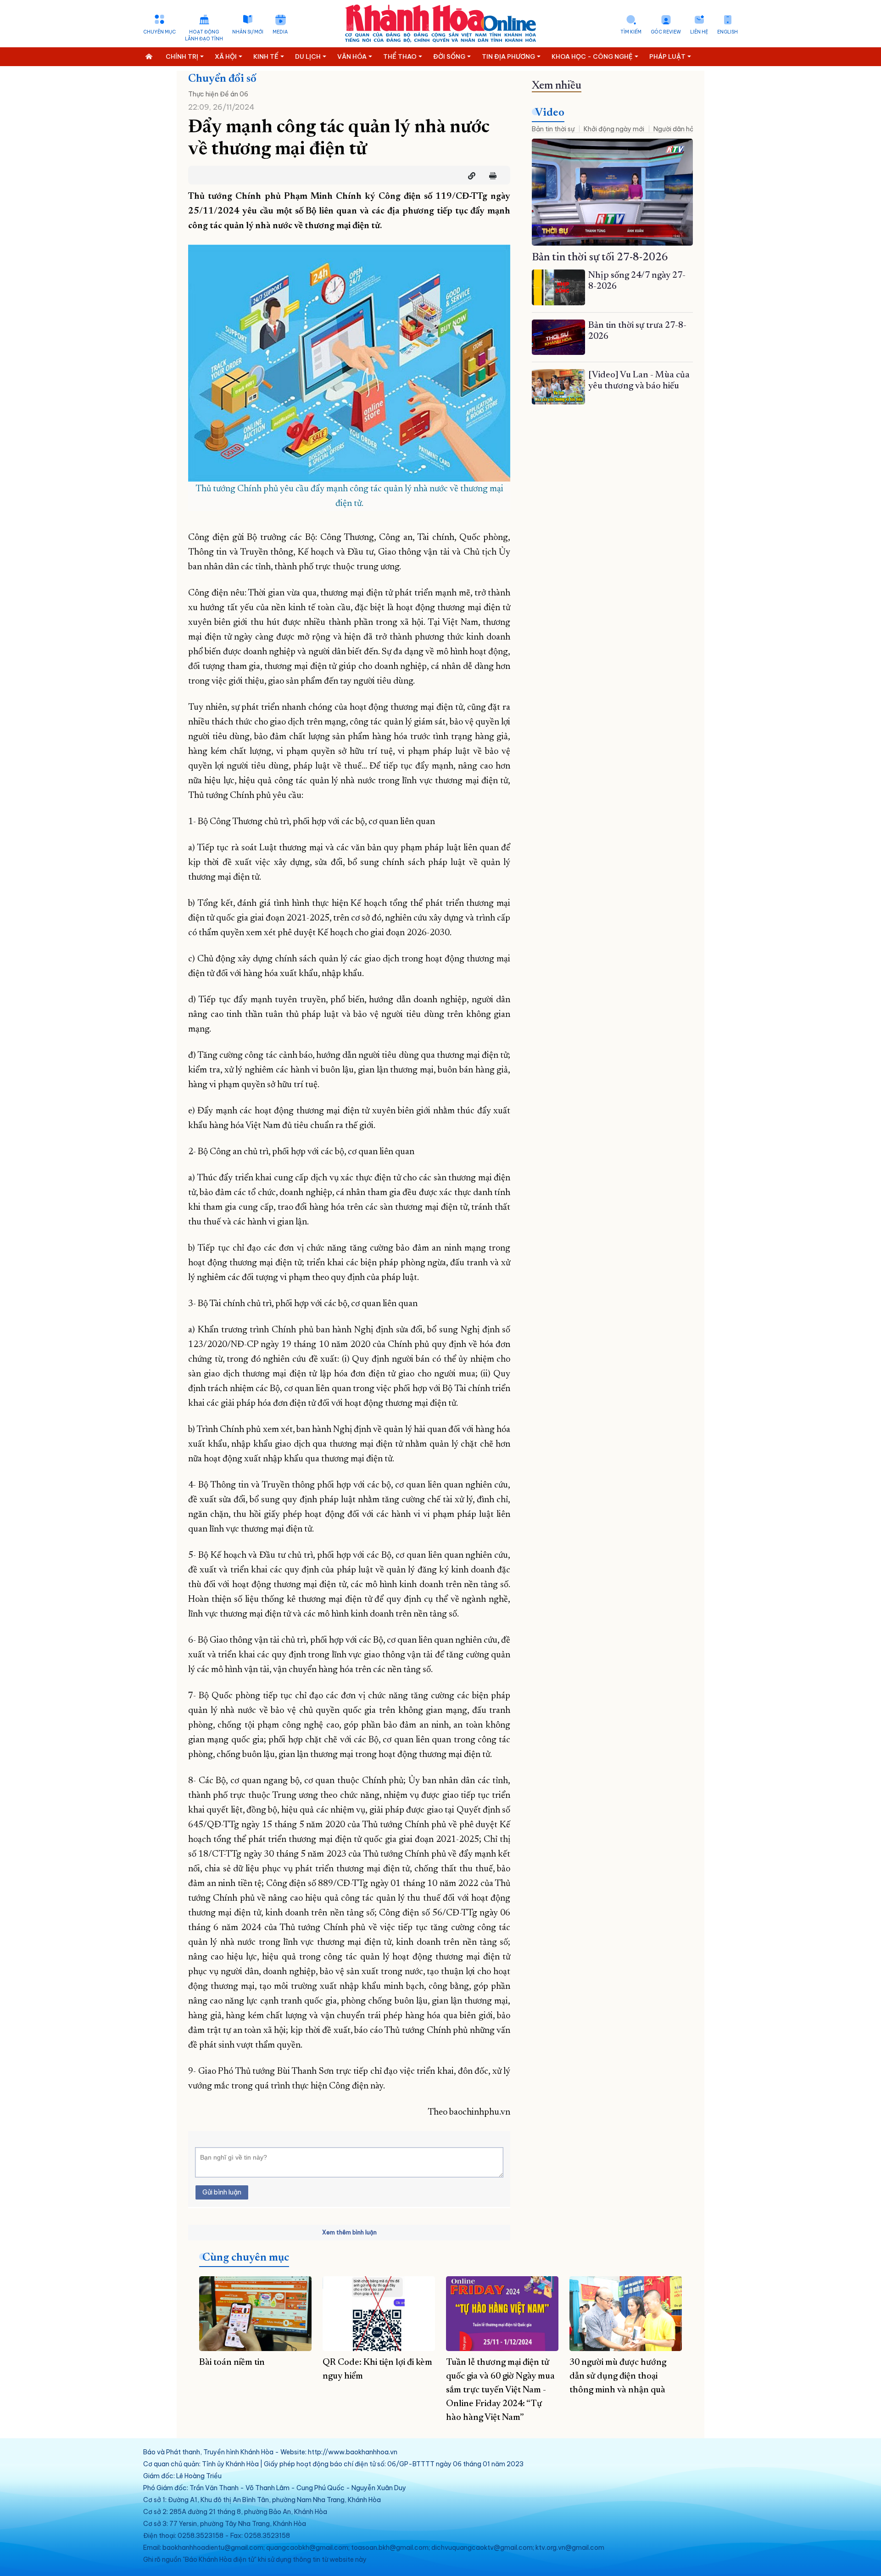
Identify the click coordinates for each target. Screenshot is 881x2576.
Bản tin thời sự (553, 129)
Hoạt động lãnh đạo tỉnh (204, 35)
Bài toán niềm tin (232, 2363)
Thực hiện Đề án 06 (218, 94)
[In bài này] (491, 176)
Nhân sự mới (248, 32)
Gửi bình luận (222, 2192)
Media (280, 32)
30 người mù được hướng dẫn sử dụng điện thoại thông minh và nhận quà (618, 2376)
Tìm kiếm (631, 32)
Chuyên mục (159, 32)
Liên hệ (699, 32)
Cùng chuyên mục (246, 2258)
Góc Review (666, 32)
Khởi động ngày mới (614, 129)
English (728, 32)
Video (550, 113)
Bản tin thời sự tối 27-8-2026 (600, 258)
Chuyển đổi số (222, 79)
